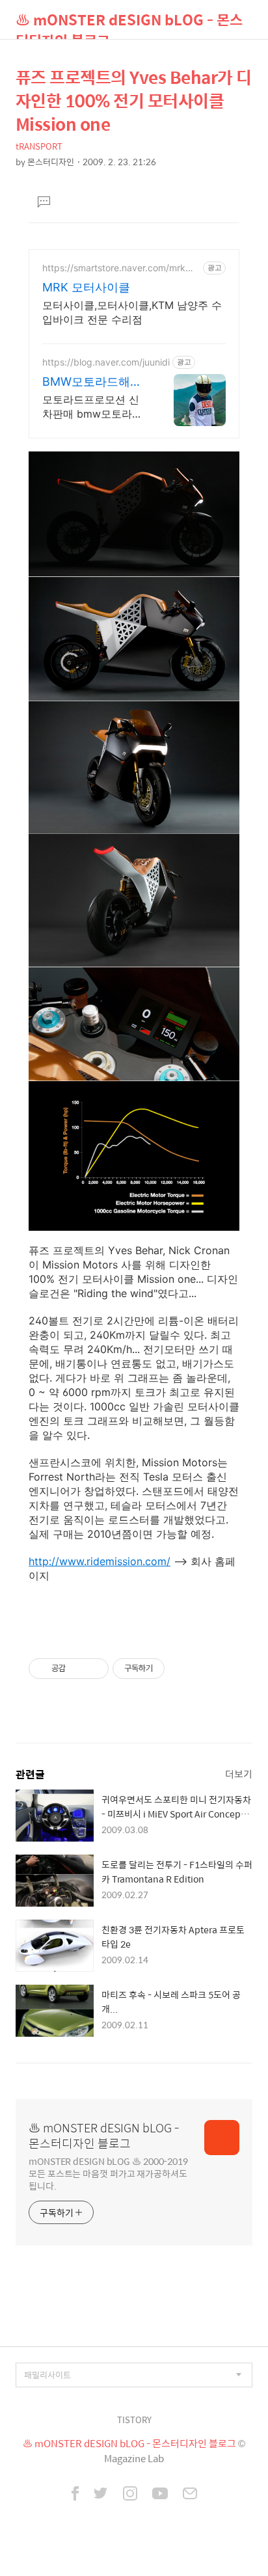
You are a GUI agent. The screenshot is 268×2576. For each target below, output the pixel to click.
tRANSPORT (39, 146)
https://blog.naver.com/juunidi (106, 362)
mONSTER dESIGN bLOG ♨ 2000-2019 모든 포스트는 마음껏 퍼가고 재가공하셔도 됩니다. (108, 2173)
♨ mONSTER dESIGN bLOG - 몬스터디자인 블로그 (129, 24)
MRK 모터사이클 (86, 287)
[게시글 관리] (94, 1669)
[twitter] (101, 2495)
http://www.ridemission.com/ (100, 1561)
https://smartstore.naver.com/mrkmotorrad (120, 268)
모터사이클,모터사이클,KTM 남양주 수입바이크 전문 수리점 (132, 312)
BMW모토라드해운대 (92, 382)
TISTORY (134, 2420)
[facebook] (75, 2495)
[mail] (190, 2495)
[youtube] (160, 2495)
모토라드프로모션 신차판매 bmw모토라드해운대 (92, 407)
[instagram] (130, 2495)
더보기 (239, 1774)
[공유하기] (78, 1669)
